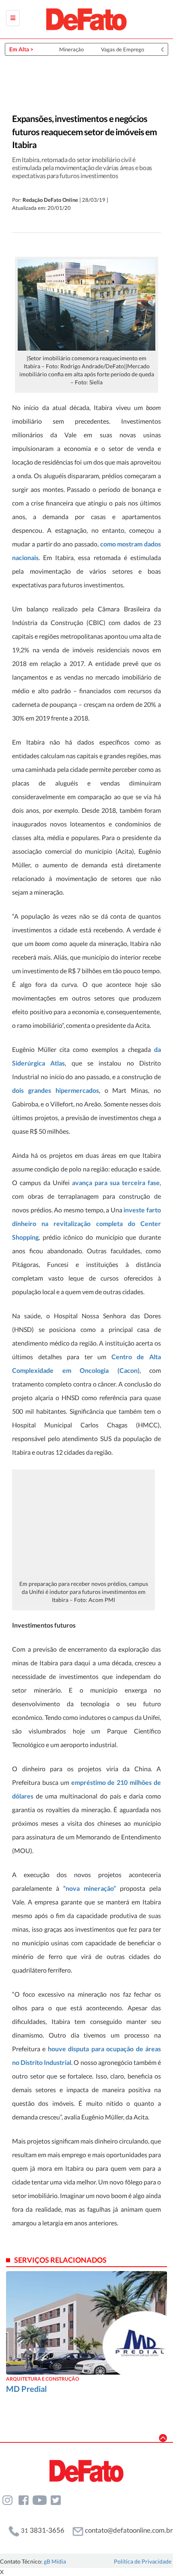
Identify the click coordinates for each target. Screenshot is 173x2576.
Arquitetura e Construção (43, 2379)
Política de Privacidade (143, 2561)
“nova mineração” (90, 1888)
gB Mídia (55, 2561)
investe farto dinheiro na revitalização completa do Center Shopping (86, 1223)
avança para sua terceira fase (116, 1182)
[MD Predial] (86, 2322)
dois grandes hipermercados (56, 1090)
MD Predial (26, 2389)
